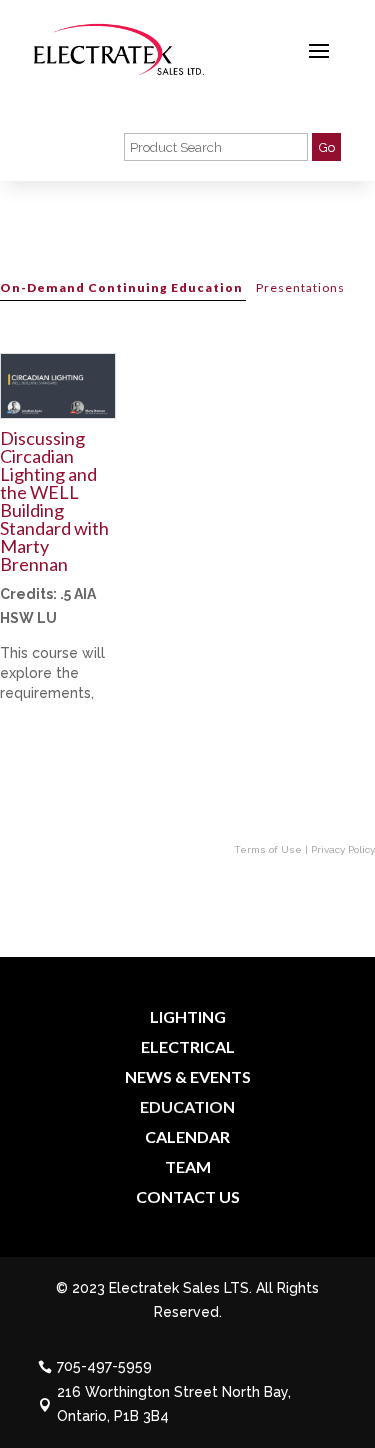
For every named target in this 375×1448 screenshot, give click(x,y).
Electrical (188, 1048)
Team (188, 1168)
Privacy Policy (343, 849)
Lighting (188, 1018)
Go (326, 147)
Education (187, 1108)
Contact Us (188, 1198)
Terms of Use (268, 849)
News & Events (188, 1078)
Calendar (187, 1138)
